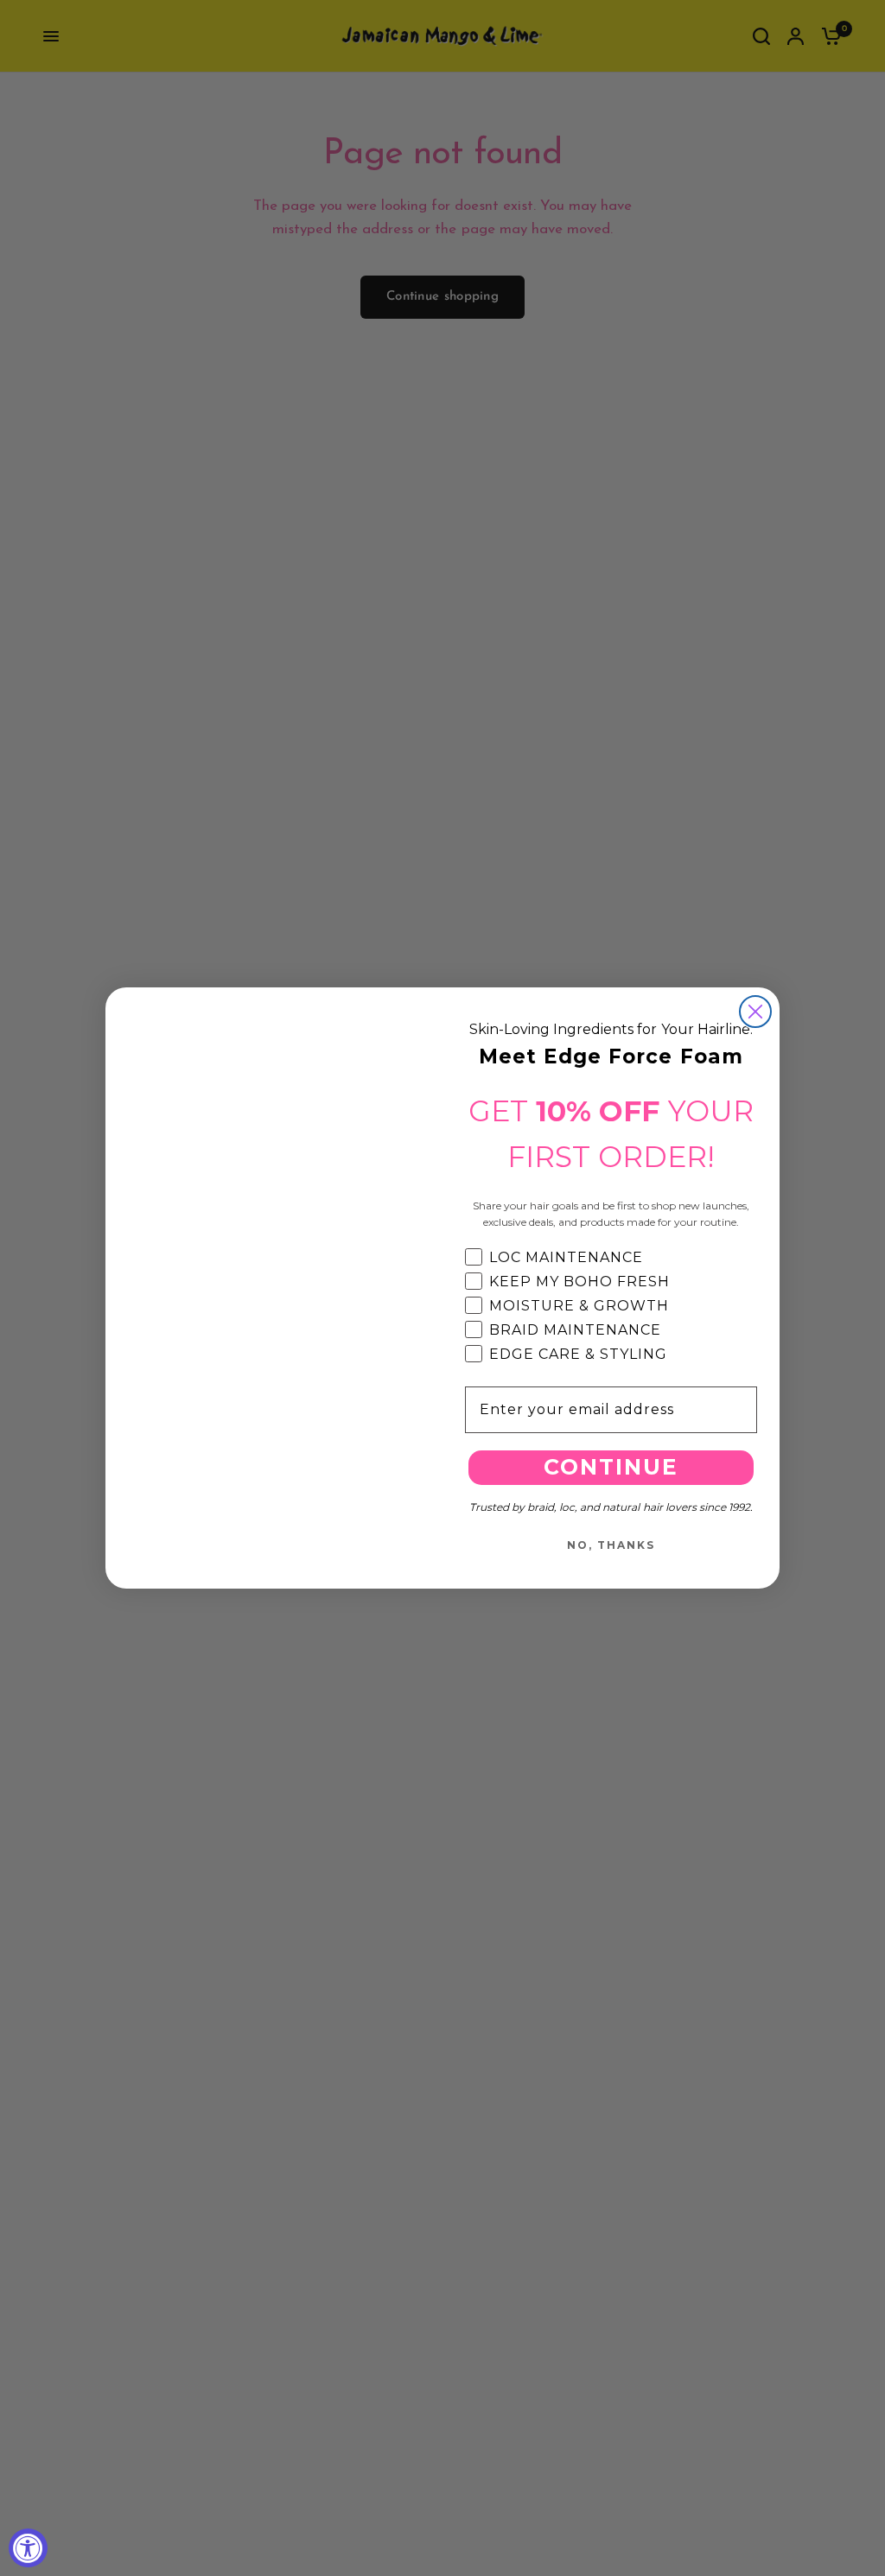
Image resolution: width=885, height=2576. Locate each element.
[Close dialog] (755, 1012)
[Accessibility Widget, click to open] (28, 2548)
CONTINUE (611, 1467)
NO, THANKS (611, 1545)
